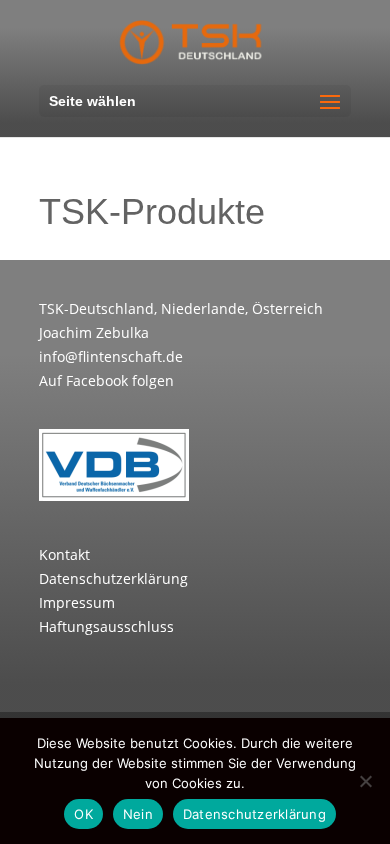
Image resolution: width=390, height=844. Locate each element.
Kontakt (64, 554)
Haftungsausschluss (106, 626)
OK (83, 814)
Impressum (77, 602)
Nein (138, 814)
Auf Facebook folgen (106, 380)
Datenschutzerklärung (113, 578)
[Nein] (365, 781)
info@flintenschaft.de (111, 356)
